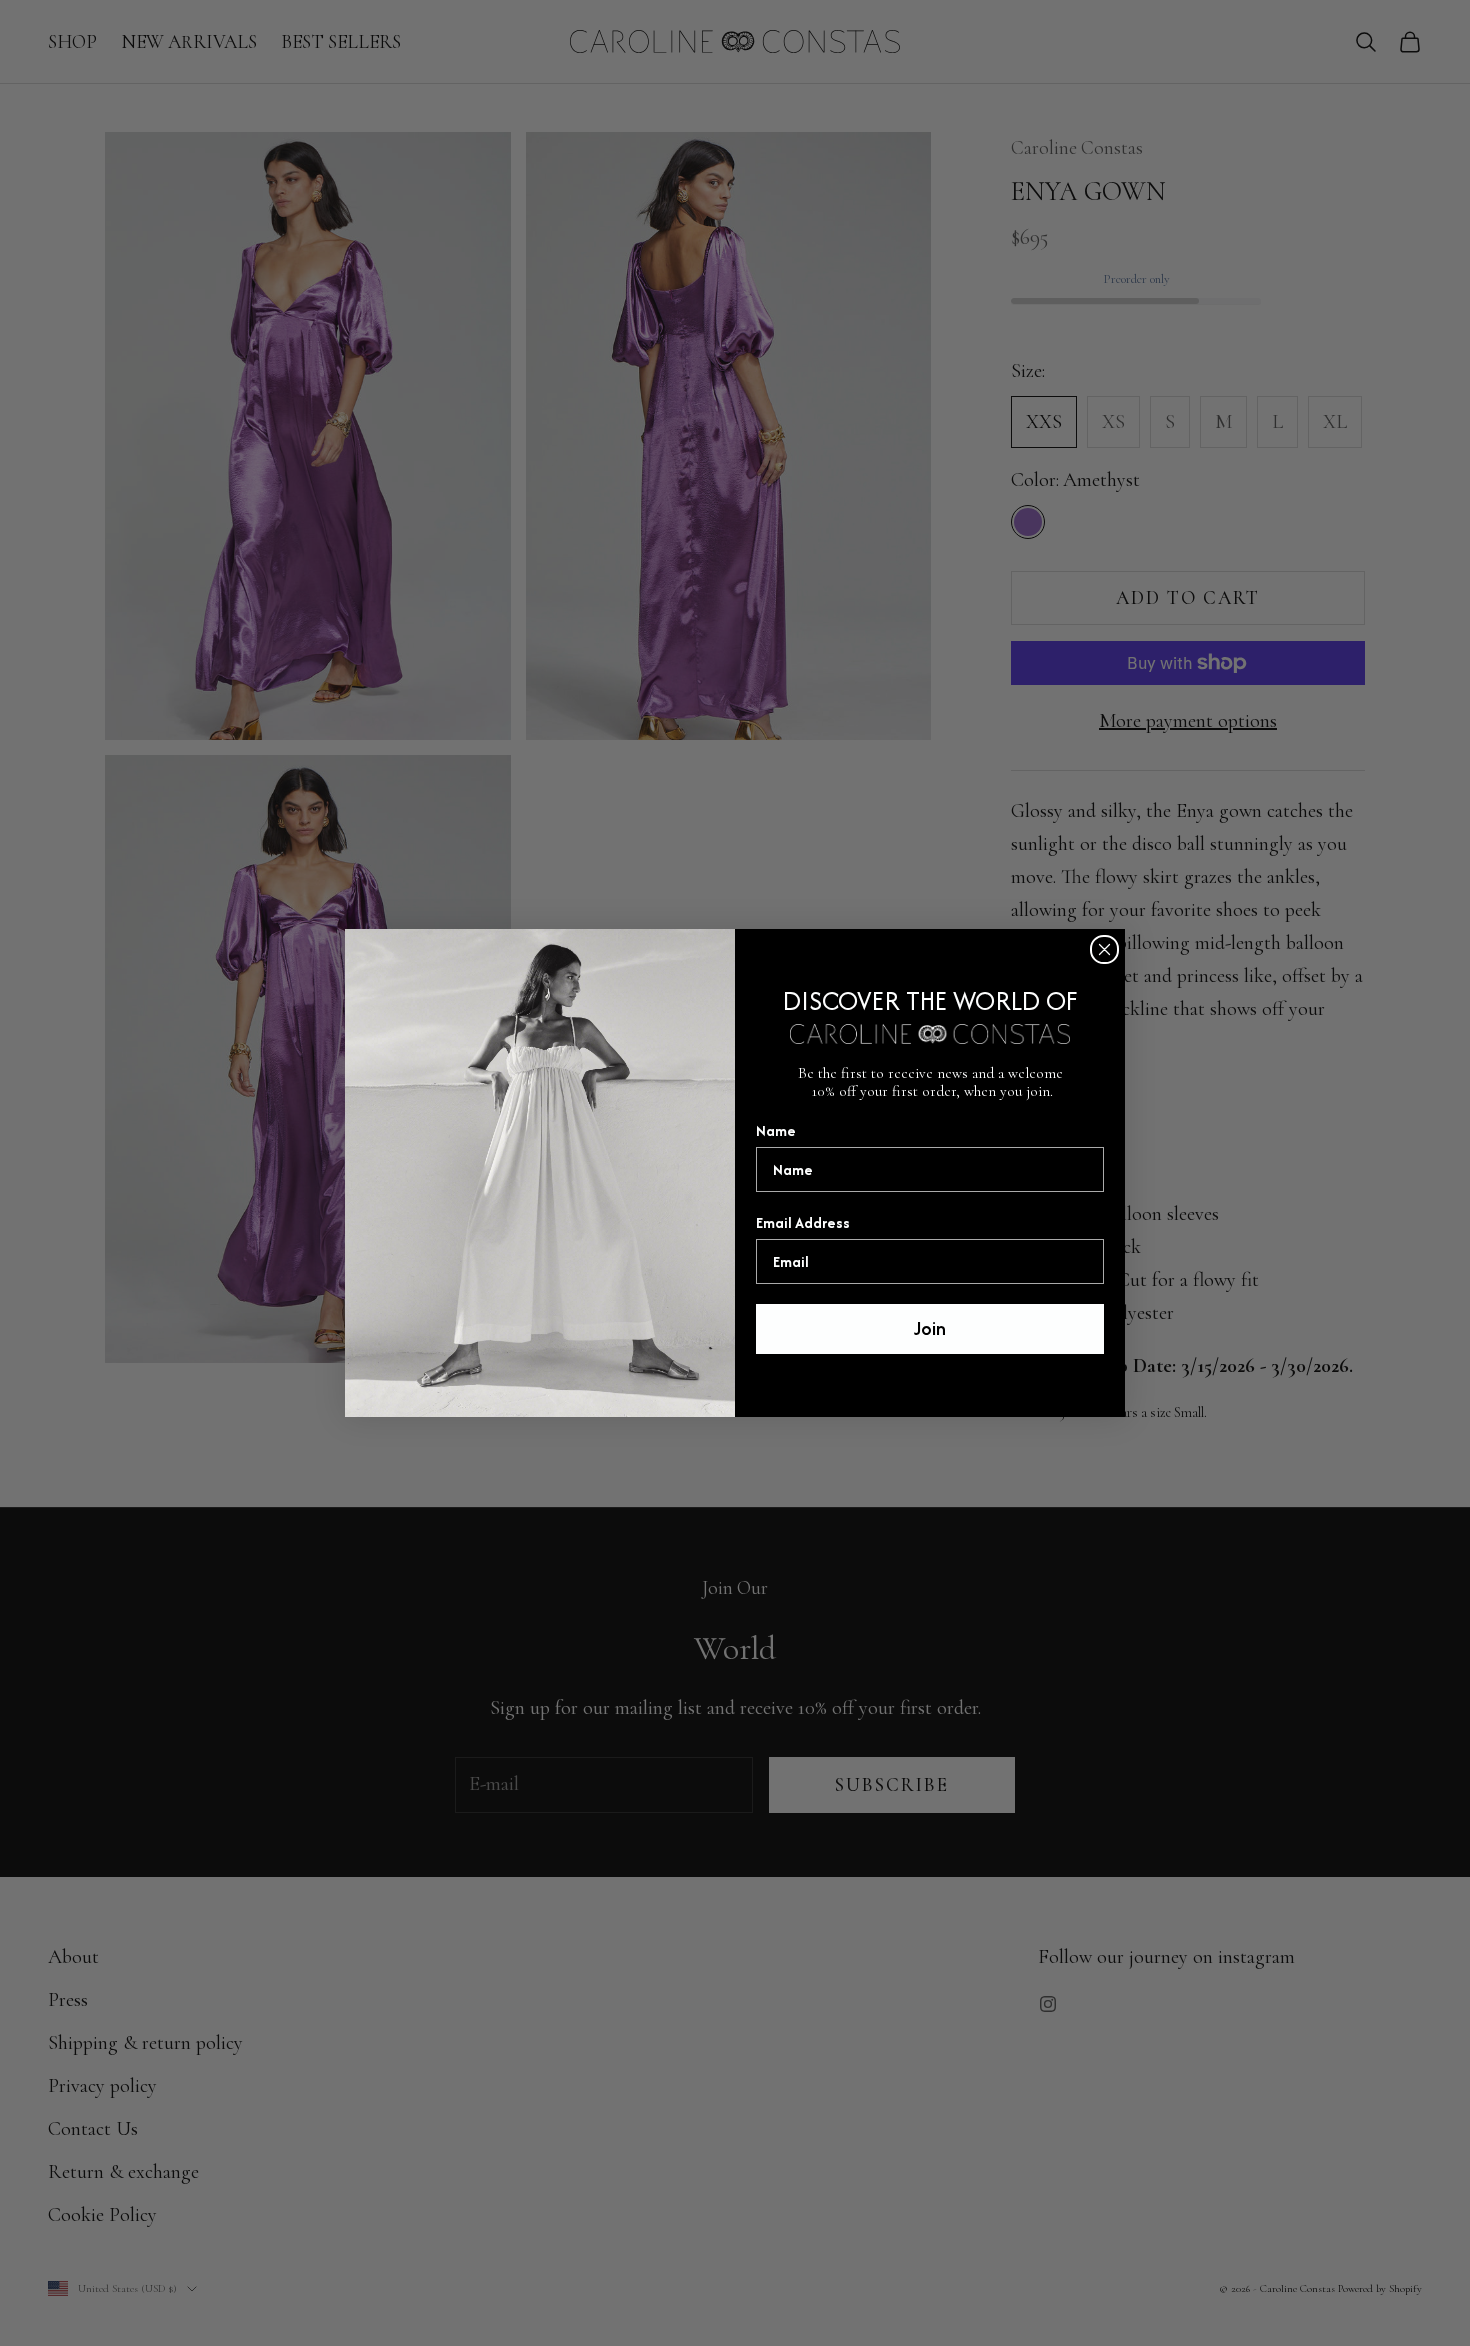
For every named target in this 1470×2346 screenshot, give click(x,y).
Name (776, 1130)
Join (930, 1328)
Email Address (803, 1222)
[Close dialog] (1104, 949)
